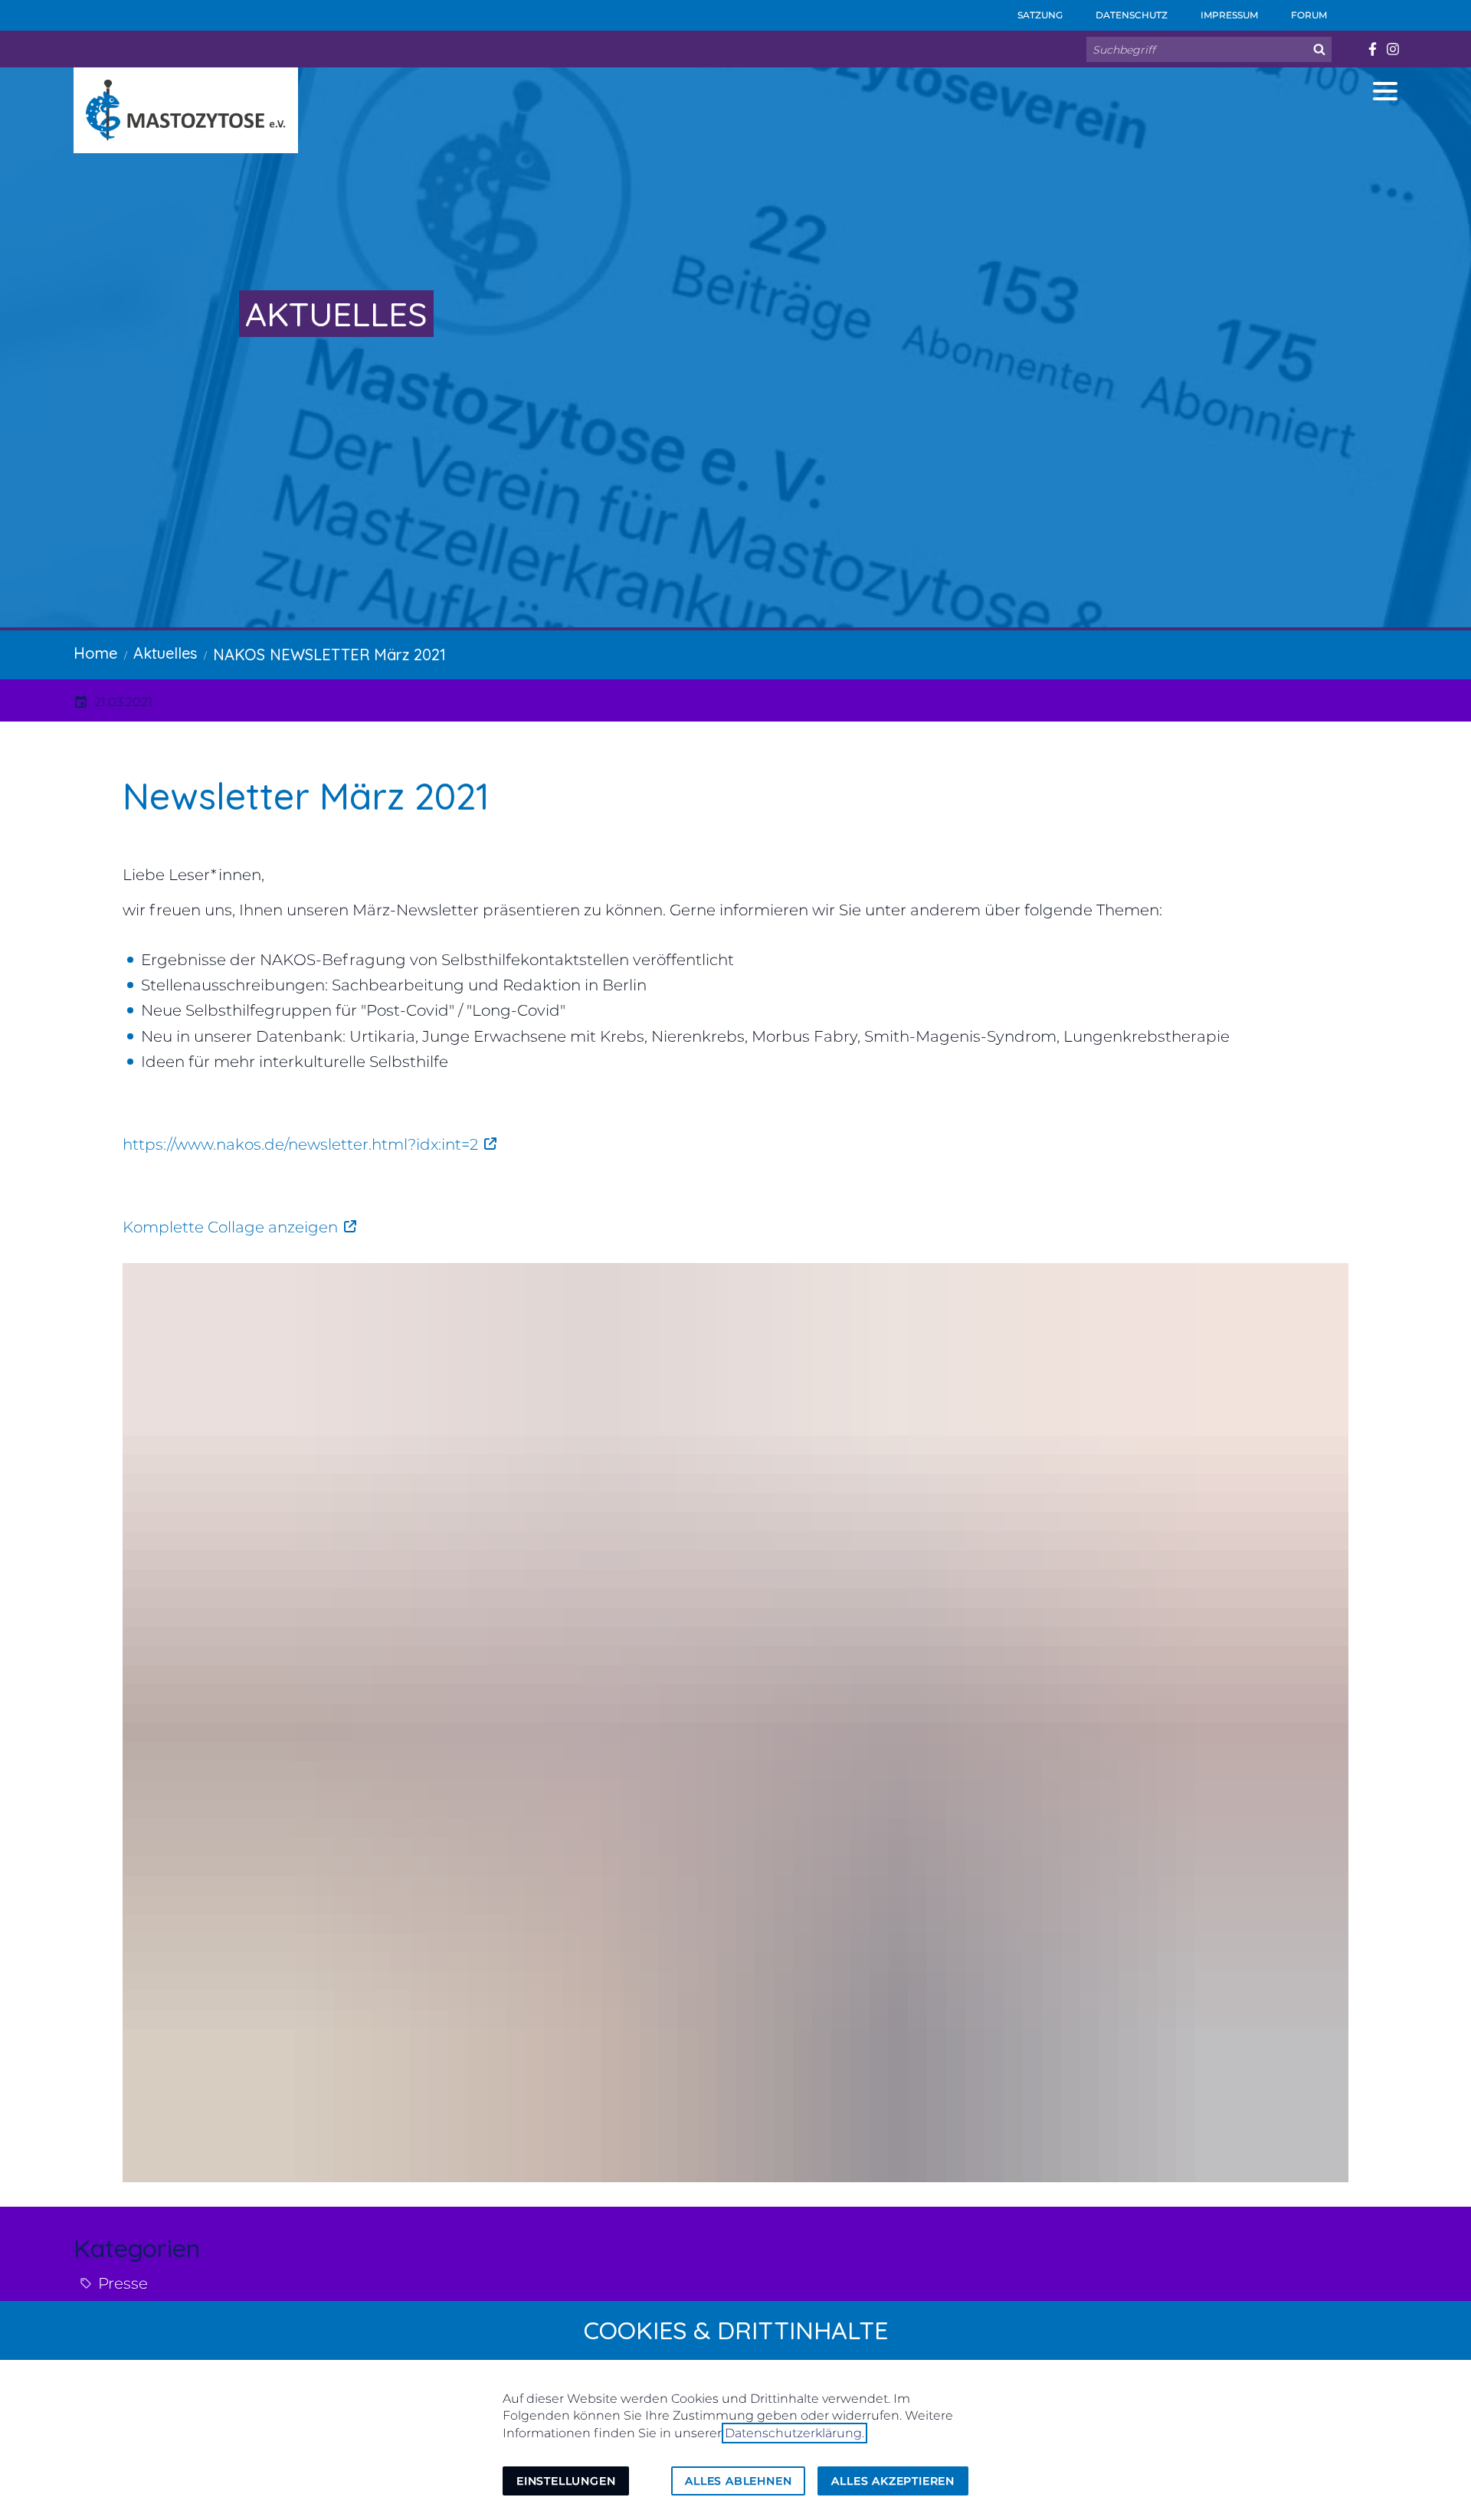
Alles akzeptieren (893, 2481)
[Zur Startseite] (186, 110)
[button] (1385, 91)
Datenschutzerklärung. (794, 2433)
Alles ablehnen (738, 2481)
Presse (123, 2283)
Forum (1308, 15)
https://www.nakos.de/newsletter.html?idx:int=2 (300, 1144)
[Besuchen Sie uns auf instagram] (1392, 49)
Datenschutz (1130, 15)
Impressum (1228, 15)
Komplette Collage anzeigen (230, 1227)
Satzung (1039, 15)
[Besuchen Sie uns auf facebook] (1372, 49)
